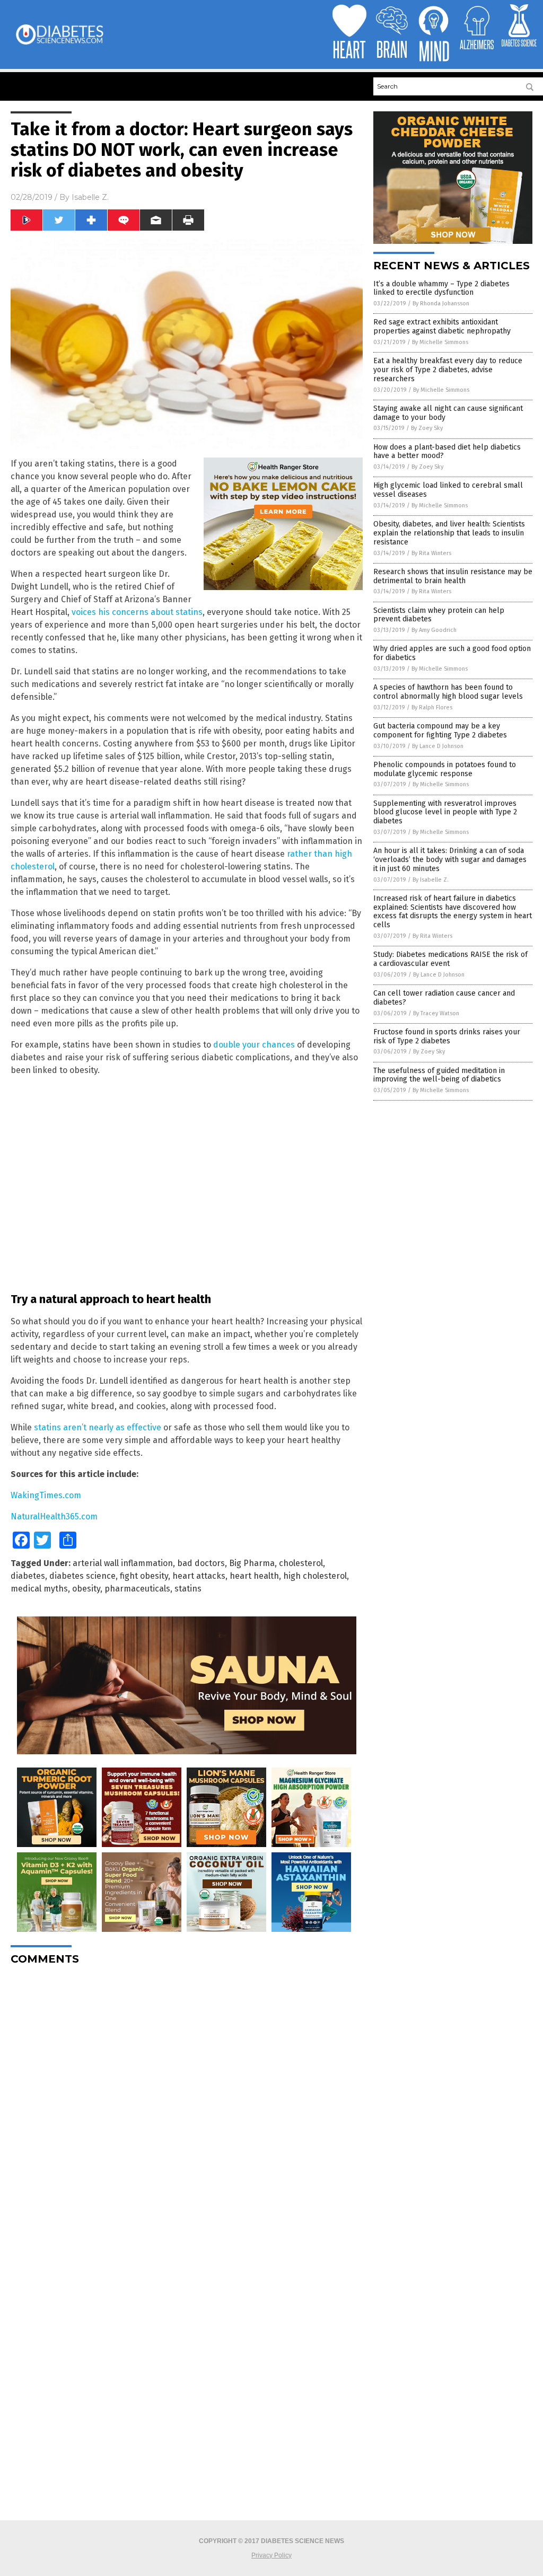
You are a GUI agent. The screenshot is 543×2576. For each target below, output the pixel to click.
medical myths (39, 1589)
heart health (254, 1576)
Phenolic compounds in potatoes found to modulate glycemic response (445, 769)
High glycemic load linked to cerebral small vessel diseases (448, 490)
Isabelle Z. (90, 197)
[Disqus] (187, 2106)
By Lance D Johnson (438, 746)
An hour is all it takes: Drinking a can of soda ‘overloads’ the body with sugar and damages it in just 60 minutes (450, 860)
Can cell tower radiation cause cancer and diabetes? (444, 998)
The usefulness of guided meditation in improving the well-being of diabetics (439, 1075)
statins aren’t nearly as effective (98, 1427)
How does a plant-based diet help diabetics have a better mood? (447, 452)
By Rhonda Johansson (441, 304)
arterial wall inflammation (123, 1563)
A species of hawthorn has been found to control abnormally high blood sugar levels (448, 692)
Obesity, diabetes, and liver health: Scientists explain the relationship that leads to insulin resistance (449, 533)
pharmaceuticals (137, 1589)
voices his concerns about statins (137, 612)
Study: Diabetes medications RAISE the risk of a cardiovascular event (450, 959)
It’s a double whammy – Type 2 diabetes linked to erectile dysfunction (441, 288)
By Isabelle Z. (431, 880)
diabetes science (82, 1576)
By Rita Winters (431, 553)
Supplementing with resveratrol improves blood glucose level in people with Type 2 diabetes (445, 812)
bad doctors (201, 1563)
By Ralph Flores (432, 707)
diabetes (28, 1576)
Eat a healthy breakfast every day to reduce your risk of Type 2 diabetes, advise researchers (448, 370)
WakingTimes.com (46, 1495)
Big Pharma (252, 1563)
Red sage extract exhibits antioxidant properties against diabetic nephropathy (442, 327)
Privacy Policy (271, 2555)
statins (188, 1589)
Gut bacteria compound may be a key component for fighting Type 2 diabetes (440, 731)
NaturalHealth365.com (54, 1516)
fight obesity (144, 1576)
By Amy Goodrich (434, 630)
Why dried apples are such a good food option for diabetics (452, 653)
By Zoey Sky (427, 428)
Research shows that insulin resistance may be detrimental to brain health (453, 576)
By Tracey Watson (436, 1013)
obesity (86, 1589)
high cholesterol (315, 1576)
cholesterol (301, 1563)
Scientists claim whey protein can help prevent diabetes (439, 615)
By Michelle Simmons (440, 342)
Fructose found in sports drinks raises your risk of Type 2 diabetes (447, 1036)
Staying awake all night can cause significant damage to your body (448, 413)
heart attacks (199, 1576)
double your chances (254, 1045)
